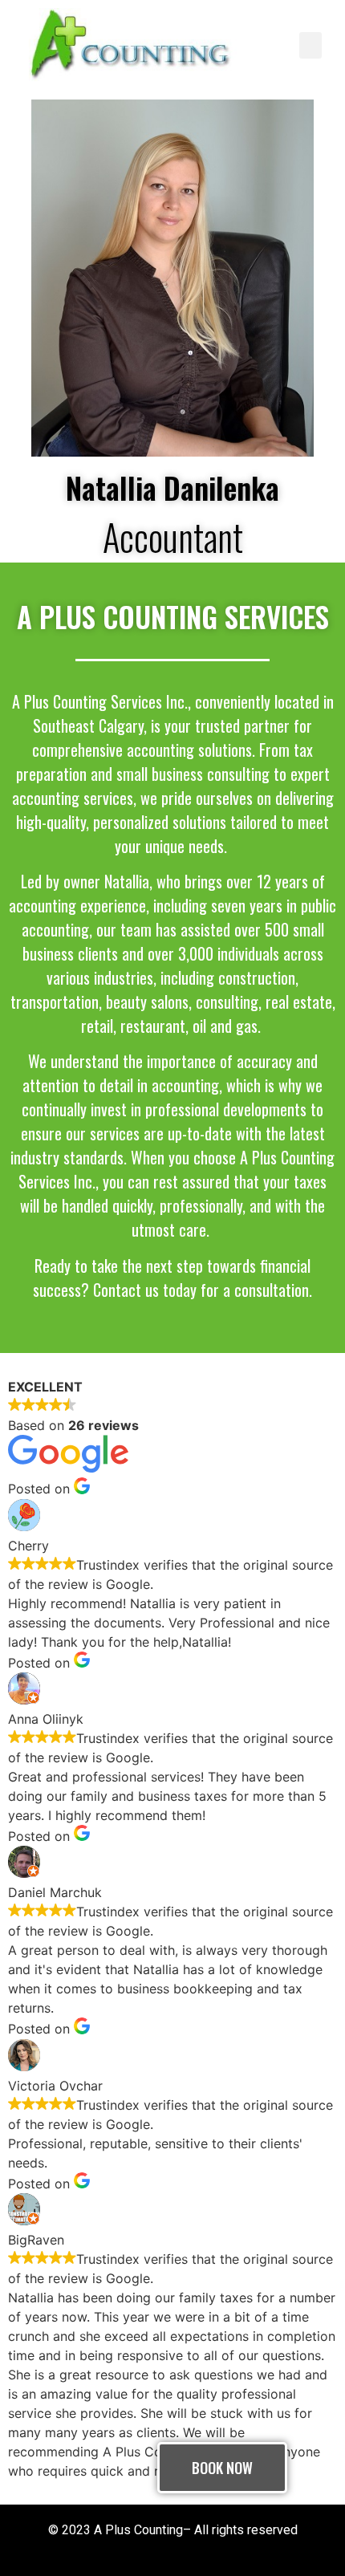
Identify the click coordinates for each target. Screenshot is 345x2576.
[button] (310, 45)
